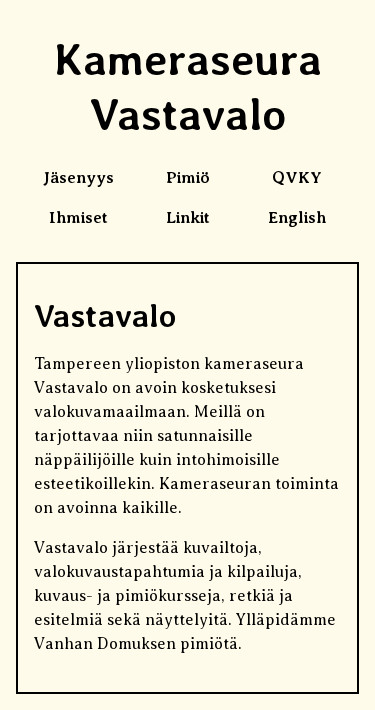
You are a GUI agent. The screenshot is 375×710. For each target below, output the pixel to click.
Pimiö (188, 178)
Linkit (188, 218)
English (297, 218)
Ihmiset (78, 218)
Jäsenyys (78, 178)
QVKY (297, 178)
